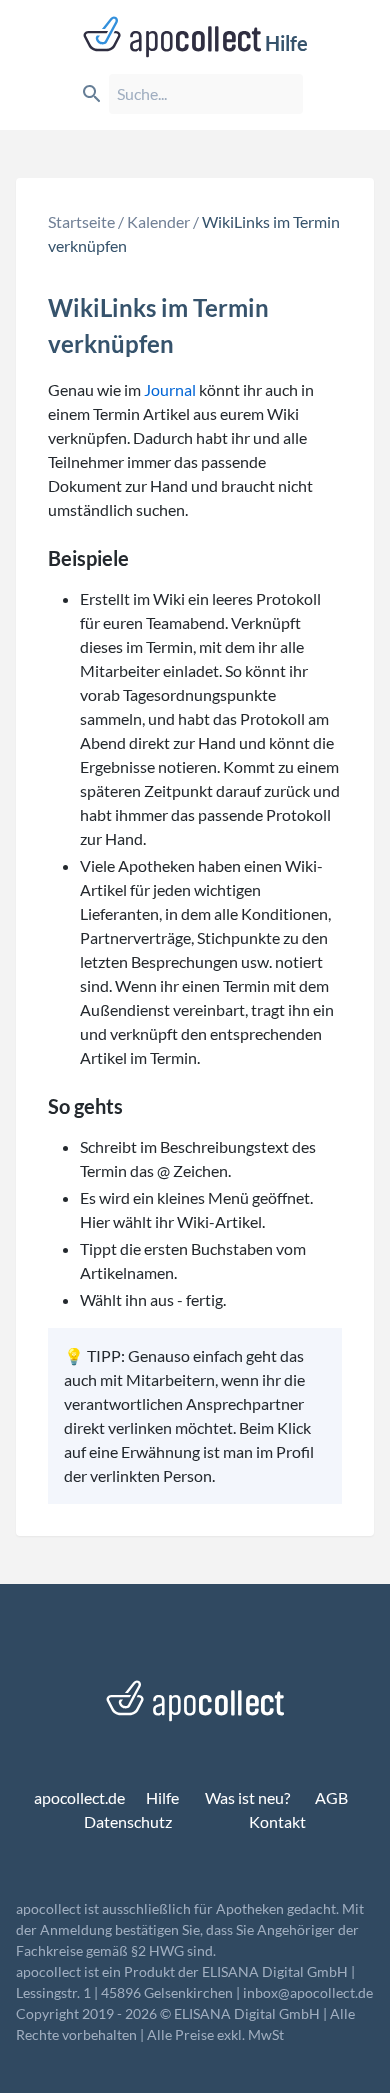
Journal (170, 389)
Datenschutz (128, 1821)
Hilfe (286, 43)
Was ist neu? (247, 1797)
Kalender (158, 221)
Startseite (81, 221)
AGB (331, 1797)
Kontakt (277, 1821)
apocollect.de (79, 1797)
